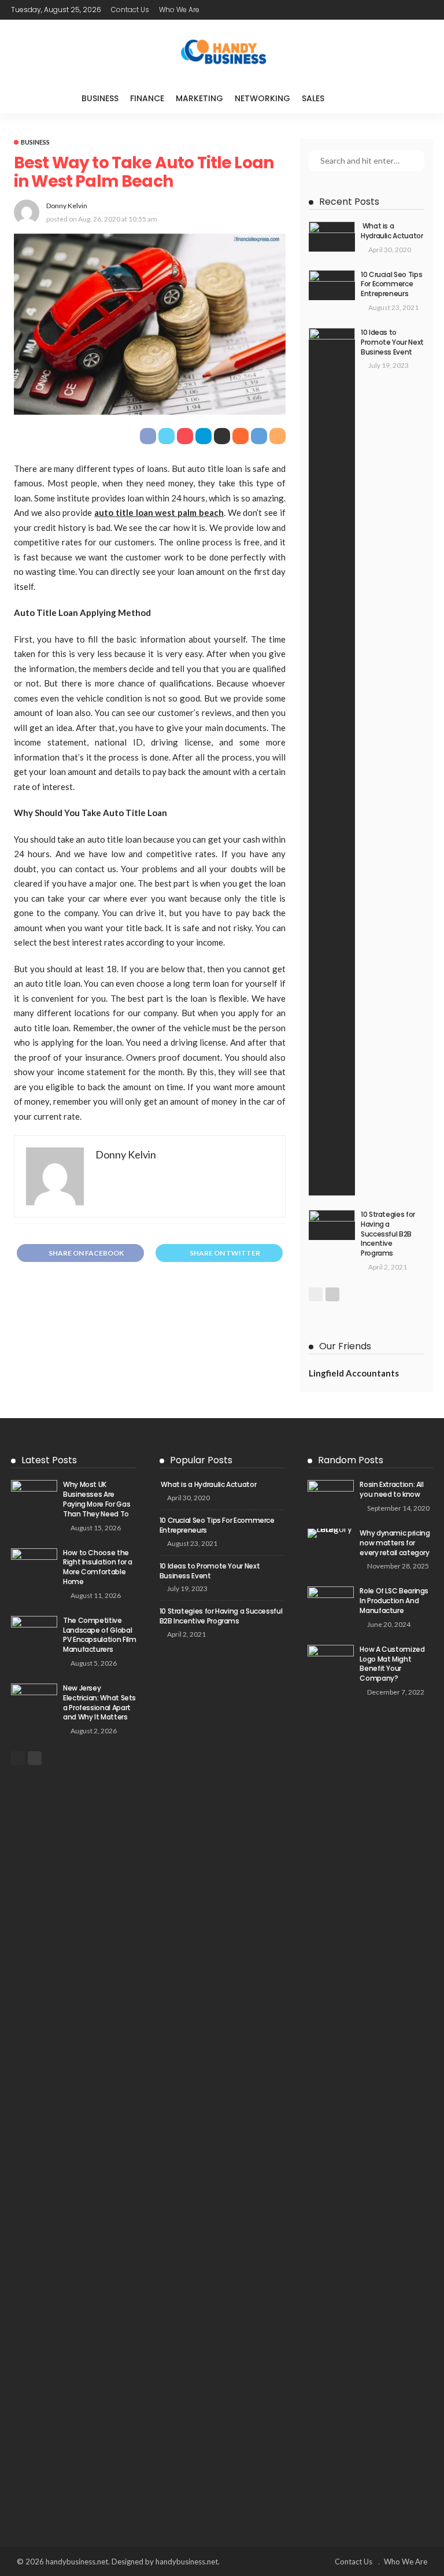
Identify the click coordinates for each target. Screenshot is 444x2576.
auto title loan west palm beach (159, 512)
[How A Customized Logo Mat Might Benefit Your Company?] (331, 2079)
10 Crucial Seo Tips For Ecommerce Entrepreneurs (391, 284)
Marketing (199, 98)
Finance (147, 98)
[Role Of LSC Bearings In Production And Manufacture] (331, 1601)
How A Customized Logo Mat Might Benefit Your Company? (392, 1664)
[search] (354, 98)
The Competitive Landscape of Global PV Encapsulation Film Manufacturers (99, 1635)
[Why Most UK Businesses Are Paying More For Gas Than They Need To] (34, 1495)
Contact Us (130, 10)
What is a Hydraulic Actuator (392, 231)
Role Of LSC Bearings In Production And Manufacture (394, 1601)
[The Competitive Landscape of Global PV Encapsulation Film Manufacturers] (34, 1631)
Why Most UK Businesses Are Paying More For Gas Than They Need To (97, 1499)
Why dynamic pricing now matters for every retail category (395, 1543)
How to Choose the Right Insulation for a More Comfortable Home (98, 1567)
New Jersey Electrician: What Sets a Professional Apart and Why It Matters (99, 1702)
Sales (313, 98)
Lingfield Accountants (354, 1373)
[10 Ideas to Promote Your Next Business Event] (332, 762)
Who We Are (179, 10)
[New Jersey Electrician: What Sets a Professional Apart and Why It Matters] (34, 1699)
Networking (262, 98)
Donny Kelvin (67, 206)
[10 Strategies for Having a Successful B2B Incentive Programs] (332, 1225)
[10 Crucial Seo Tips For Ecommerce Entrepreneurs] (332, 285)
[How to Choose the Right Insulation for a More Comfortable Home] (34, 1563)
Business (100, 98)
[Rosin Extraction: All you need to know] (331, 1495)
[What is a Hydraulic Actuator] (332, 237)
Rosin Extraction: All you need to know (391, 1489)
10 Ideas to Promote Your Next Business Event (392, 342)
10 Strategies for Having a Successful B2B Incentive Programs (388, 1234)
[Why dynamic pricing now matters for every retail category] (331, 1533)
